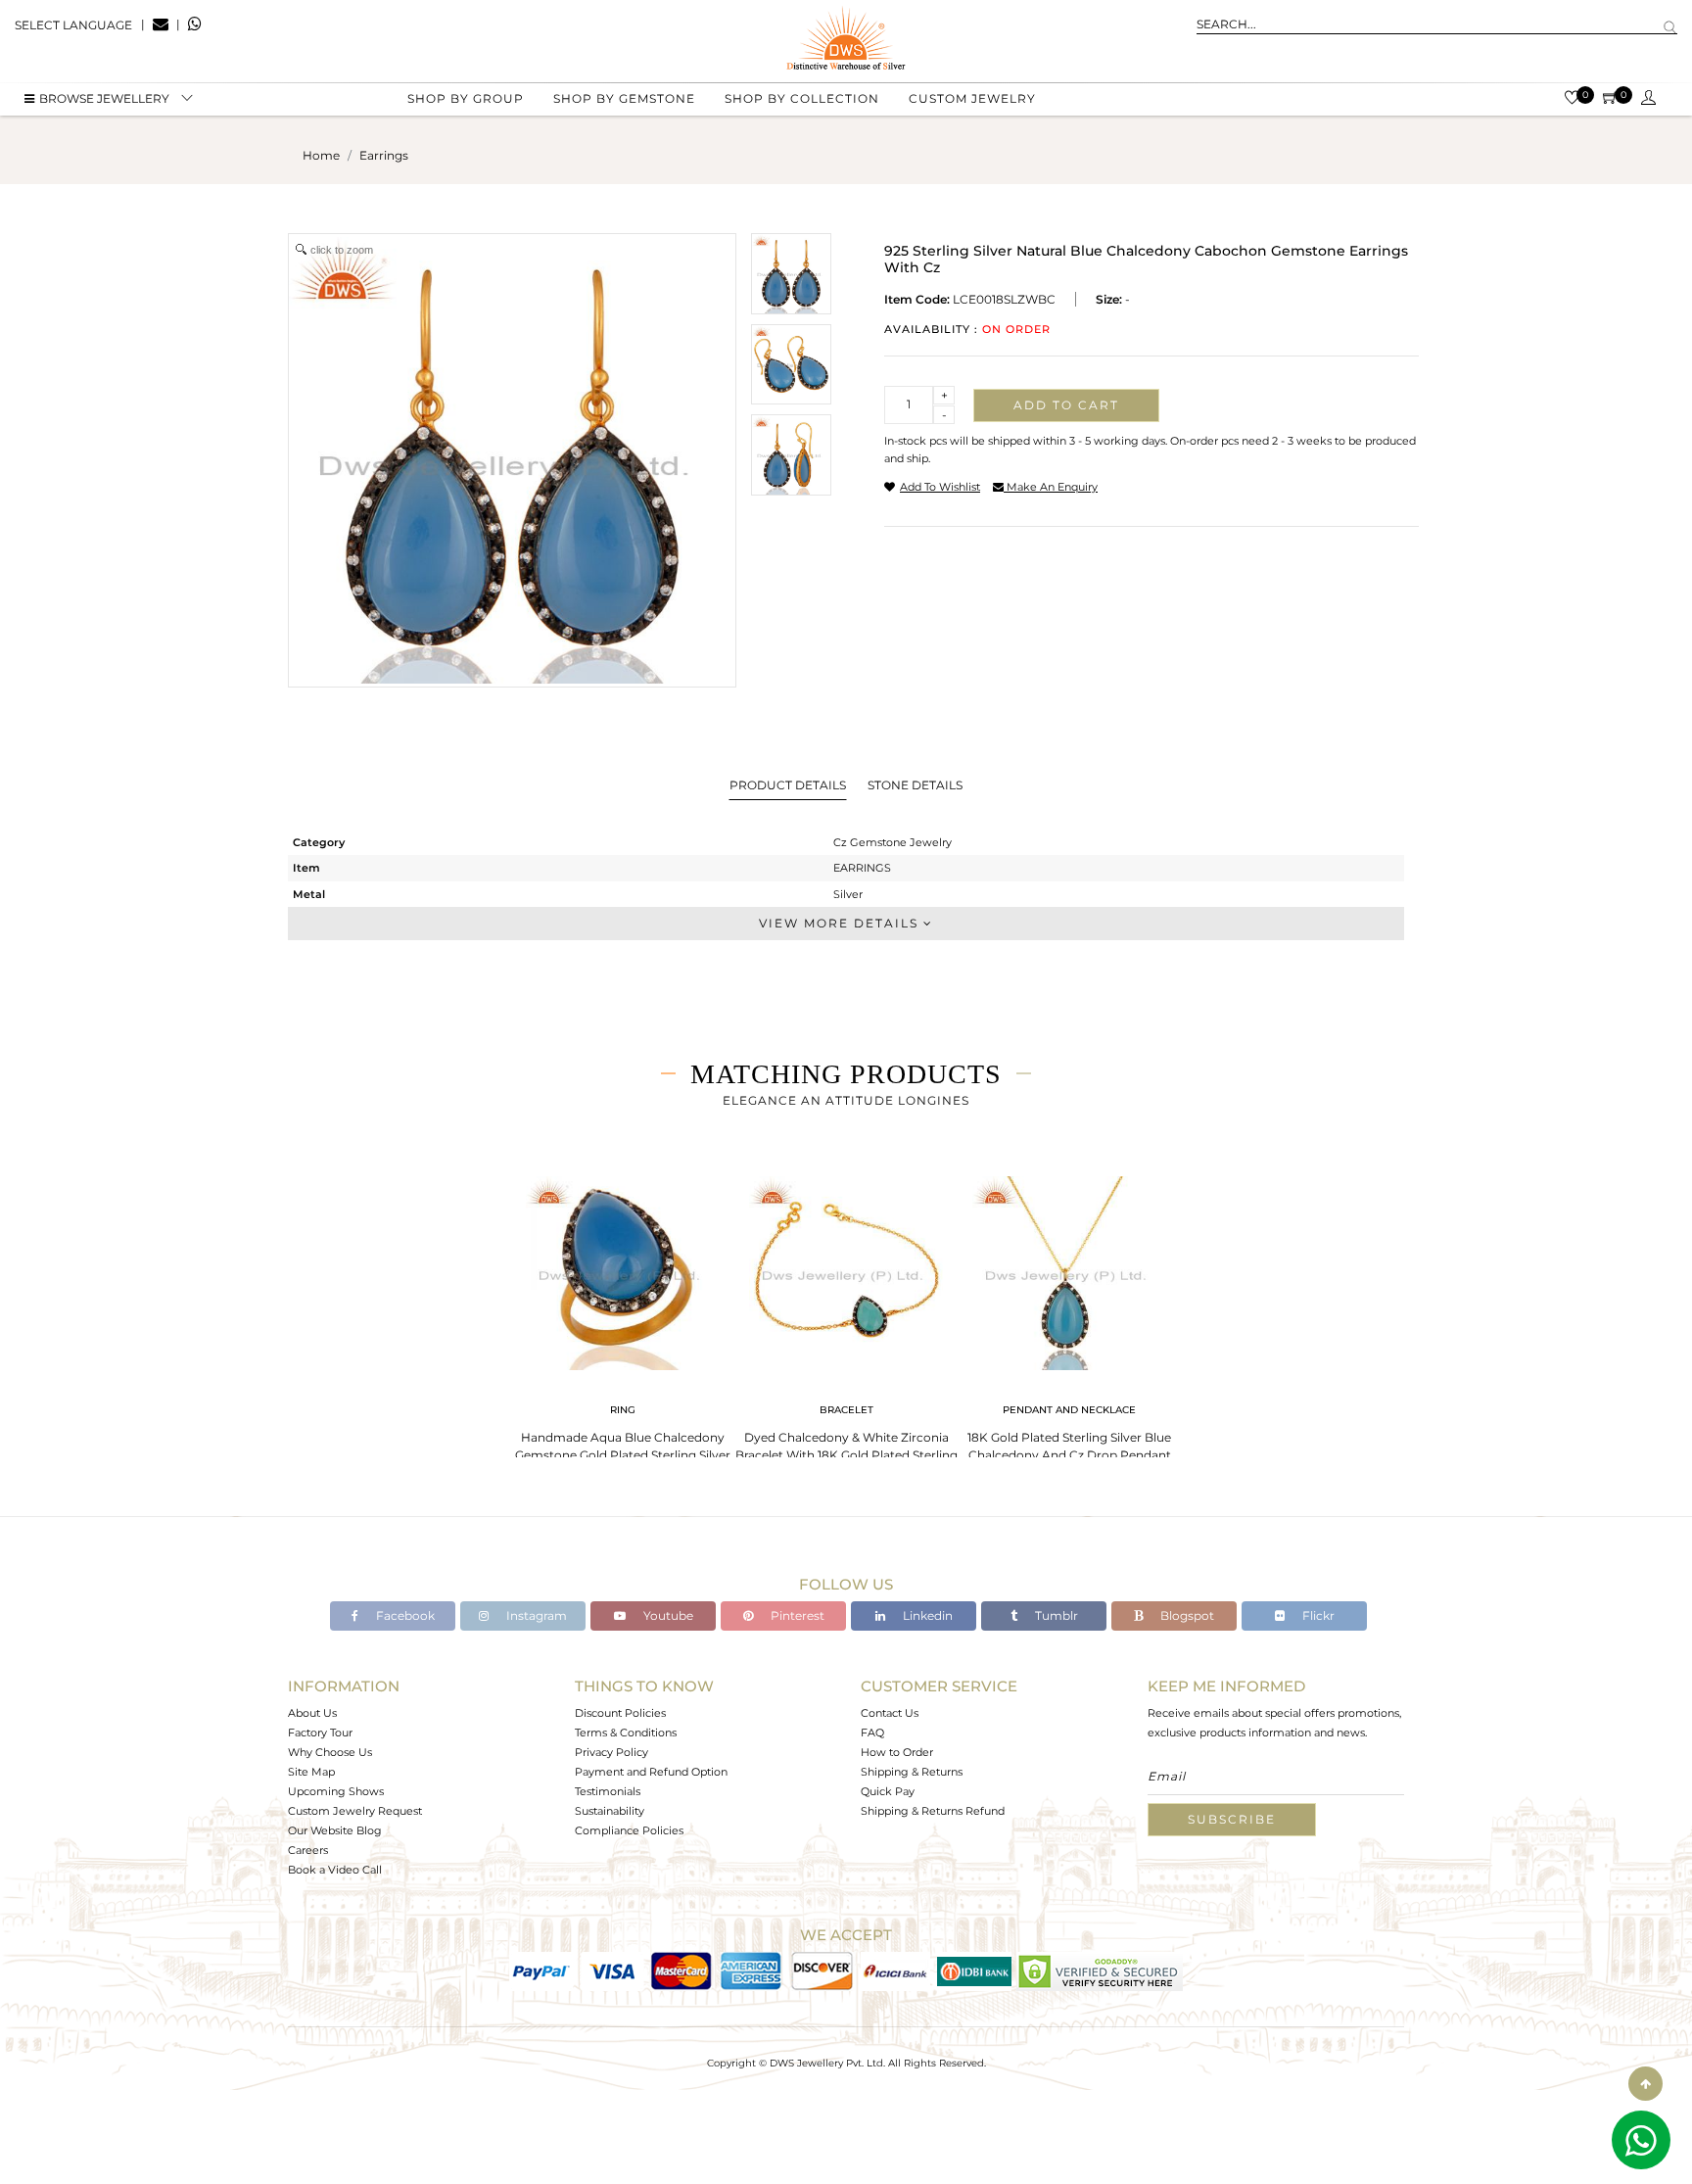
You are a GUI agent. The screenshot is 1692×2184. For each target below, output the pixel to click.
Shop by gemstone (624, 98)
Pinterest (796, 1615)
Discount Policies (620, 1713)
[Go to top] (1645, 2084)
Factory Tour (320, 1733)
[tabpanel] (623, 1322)
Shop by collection (802, 98)
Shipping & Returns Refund (933, 1811)
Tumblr (1055, 1615)
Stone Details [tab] (915, 785)
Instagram (535, 1615)
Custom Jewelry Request (355, 1811)
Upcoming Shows (336, 1791)
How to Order (897, 1752)
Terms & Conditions (626, 1733)
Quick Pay (888, 1791)
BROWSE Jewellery (104, 98)
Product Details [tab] (788, 785)
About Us (312, 1713)
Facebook (404, 1615)
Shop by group (466, 98)
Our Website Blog (335, 1830)
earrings (384, 155)
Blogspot (1186, 1615)
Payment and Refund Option (651, 1772)
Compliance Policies (629, 1830)
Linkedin (926, 1615)
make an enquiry (1051, 487)
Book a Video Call (335, 1870)
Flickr (1317, 1615)
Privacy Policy (611, 1752)
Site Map (311, 1772)
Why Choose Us (330, 1752)
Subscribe (1232, 1819)
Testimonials (608, 1791)
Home (321, 155)
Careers (308, 1850)
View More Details (841, 923)
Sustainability (610, 1811)
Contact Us (890, 1713)
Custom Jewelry (972, 98)
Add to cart (1066, 405)
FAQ (872, 1733)
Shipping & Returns (912, 1772)
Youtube (667, 1615)
